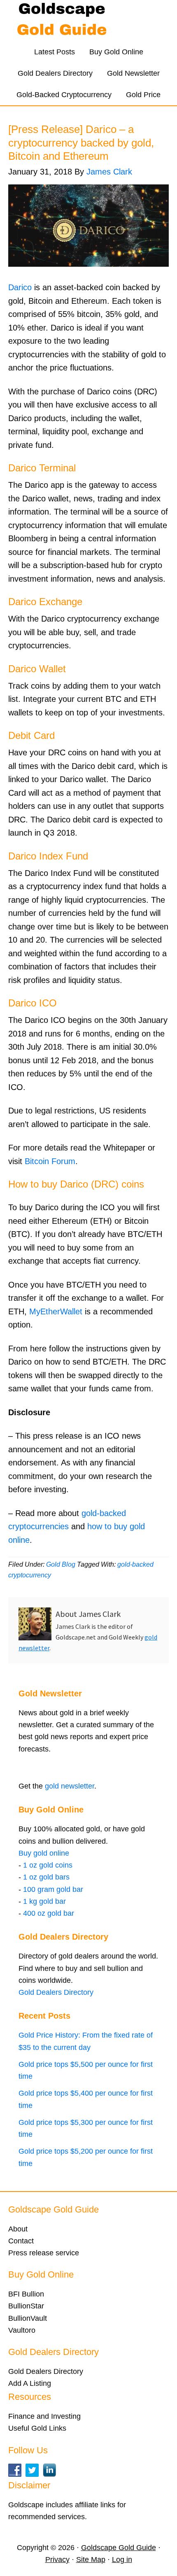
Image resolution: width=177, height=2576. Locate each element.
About (18, 2229)
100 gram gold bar (53, 1889)
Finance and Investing (44, 2416)
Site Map (91, 2560)
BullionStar (26, 2306)
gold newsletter (70, 1786)
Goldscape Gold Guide (88, 21)
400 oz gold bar (49, 1913)
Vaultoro (22, 2330)
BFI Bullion (26, 2294)
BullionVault (28, 2318)
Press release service (44, 2253)
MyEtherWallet (56, 1311)
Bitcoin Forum (50, 1161)
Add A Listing (30, 2383)
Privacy (57, 2560)
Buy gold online (44, 1853)
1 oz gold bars (46, 1877)
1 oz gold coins (48, 1865)
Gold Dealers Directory (56, 1992)
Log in (122, 2560)
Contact (21, 2241)
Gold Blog (61, 1564)
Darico (20, 287)
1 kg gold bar (44, 1901)
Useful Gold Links (37, 2428)
